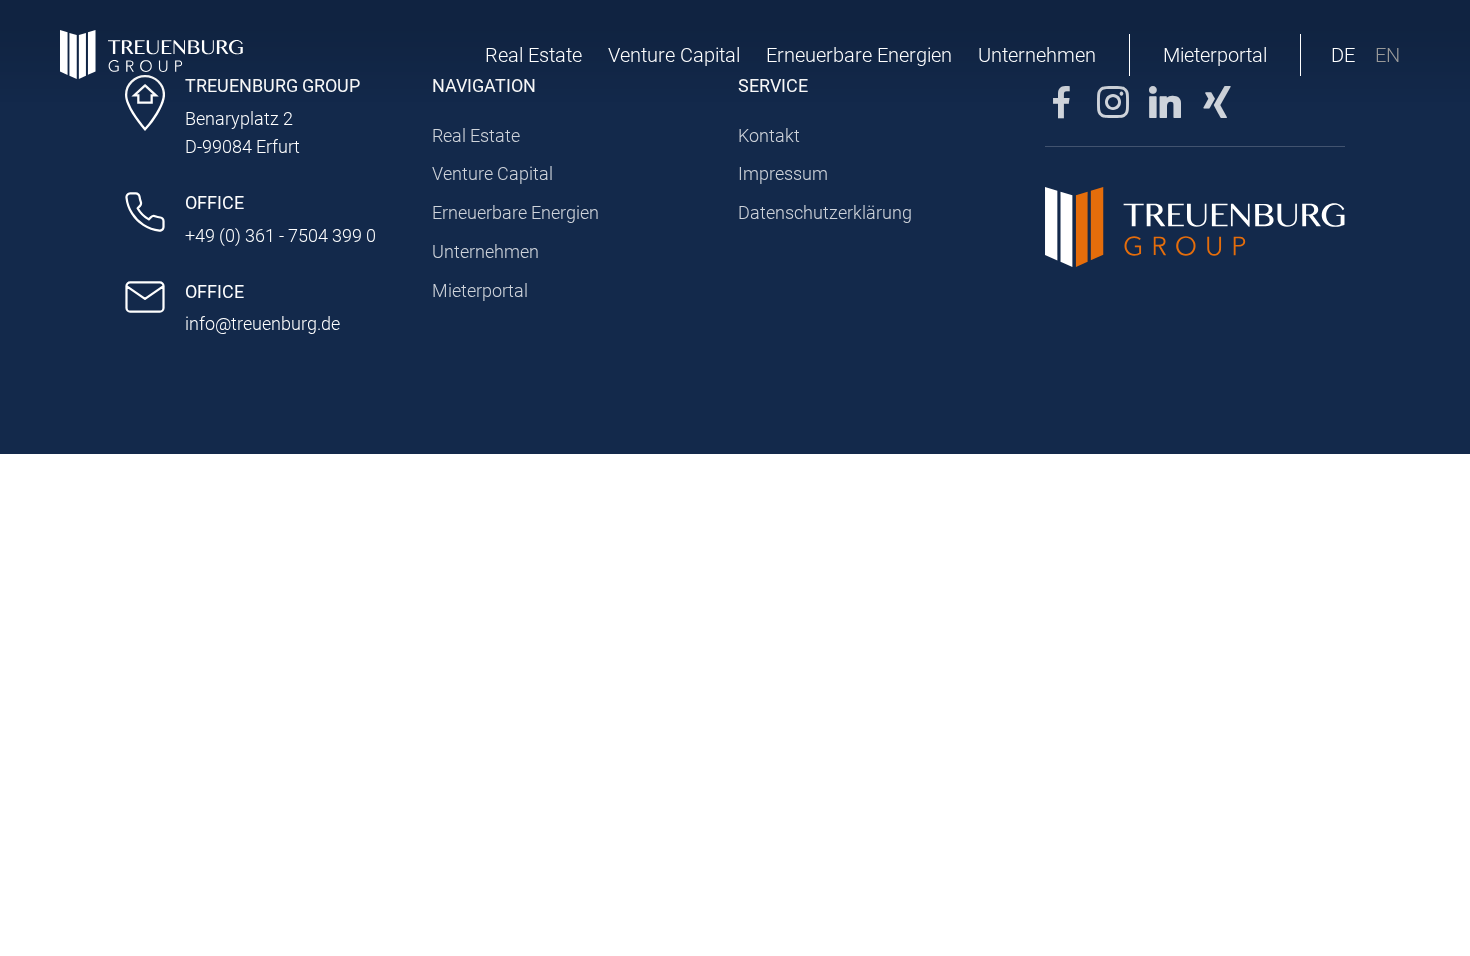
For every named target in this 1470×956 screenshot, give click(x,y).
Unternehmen (1037, 55)
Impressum (783, 173)
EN (1387, 55)
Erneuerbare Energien (859, 55)
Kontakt (769, 135)
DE (1343, 55)
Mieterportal (1215, 55)
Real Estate (533, 55)
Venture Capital (674, 55)
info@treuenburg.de (262, 323)
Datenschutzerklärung (825, 212)
